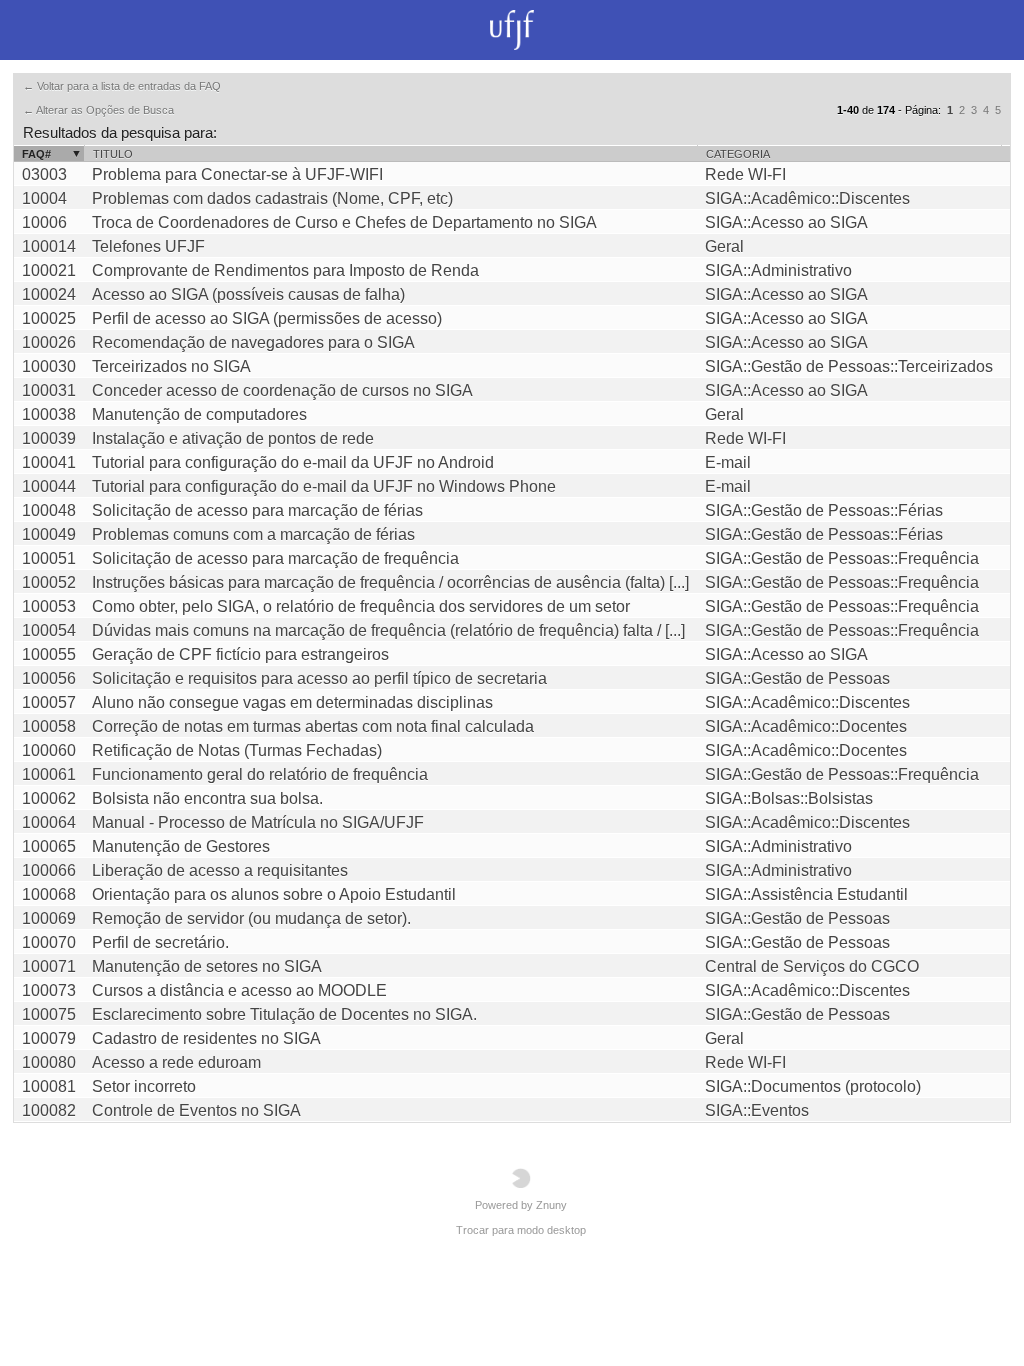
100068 (49, 894)
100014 (49, 246)
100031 (49, 390)
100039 (49, 438)
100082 (49, 1110)
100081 (49, 1086)
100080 (49, 1062)
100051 (49, 558)
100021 (49, 270)
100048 (49, 510)
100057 (49, 702)
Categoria (738, 154)
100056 (49, 678)
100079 (49, 1038)
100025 (49, 318)
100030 (49, 366)
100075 (49, 1014)
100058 (49, 726)
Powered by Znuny (521, 1205)
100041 (49, 462)
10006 (44, 222)
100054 (49, 630)
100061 (49, 774)
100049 (49, 534)
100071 (49, 966)
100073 (49, 990)
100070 (49, 942)
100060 (49, 750)
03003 (44, 174)
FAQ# (36, 154)
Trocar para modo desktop (521, 1230)
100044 (49, 486)
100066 (49, 870)
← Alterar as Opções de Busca (98, 110)
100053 (49, 606)
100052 (49, 582)
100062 (49, 798)
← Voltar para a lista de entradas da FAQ (122, 86)
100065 (49, 846)
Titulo (113, 154)
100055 (49, 654)
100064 (49, 822)
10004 (44, 198)
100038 (49, 414)
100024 (49, 294)
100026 (49, 342)
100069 (49, 918)
